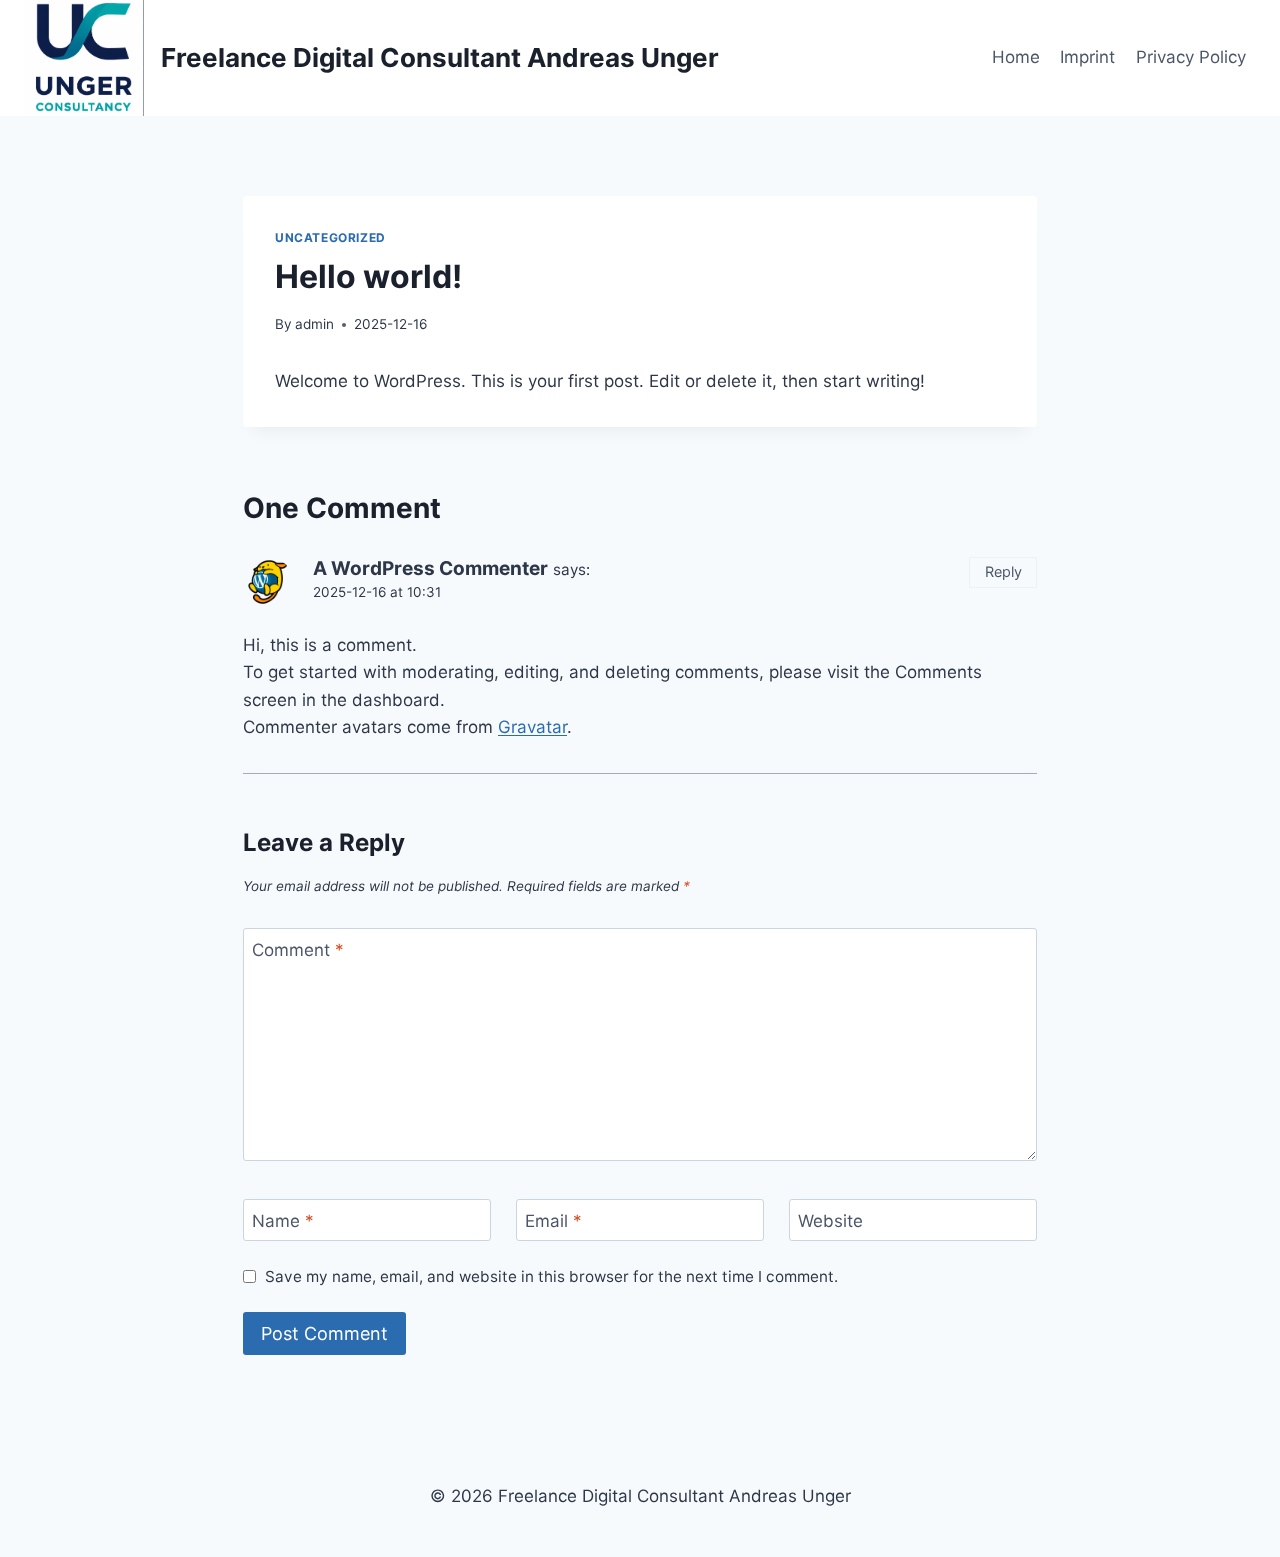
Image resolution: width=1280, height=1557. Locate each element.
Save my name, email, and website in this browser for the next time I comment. (551, 1276)
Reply (1003, 571)
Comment (298, 950)
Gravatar (532, 727)
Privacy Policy (1191, 57)
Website (830, 1221)
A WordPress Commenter (430, 568)
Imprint (1087, 57)
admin (314, 324)
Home (1016, 57)
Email (553, 1221)
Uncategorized (330, 237)
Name (283, 1221)
